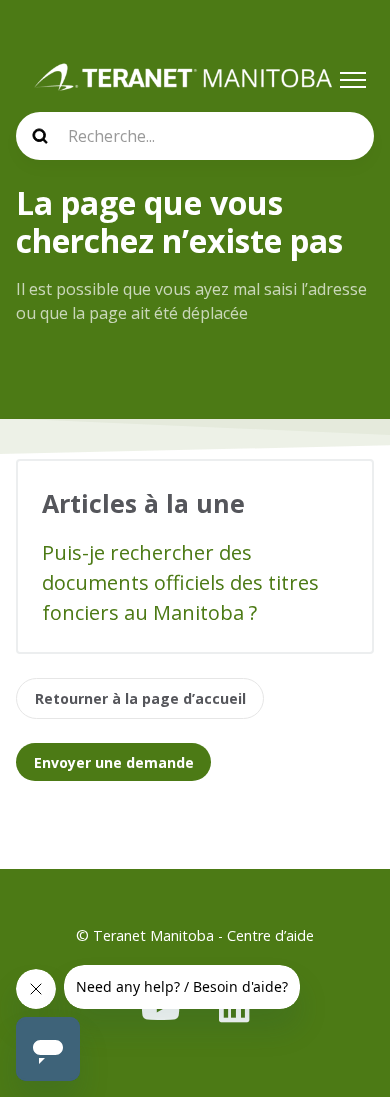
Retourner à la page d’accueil (140, 698)
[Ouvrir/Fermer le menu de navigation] (353, 80)
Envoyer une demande (114, 762)
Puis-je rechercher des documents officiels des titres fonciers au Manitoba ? (180, 582)
